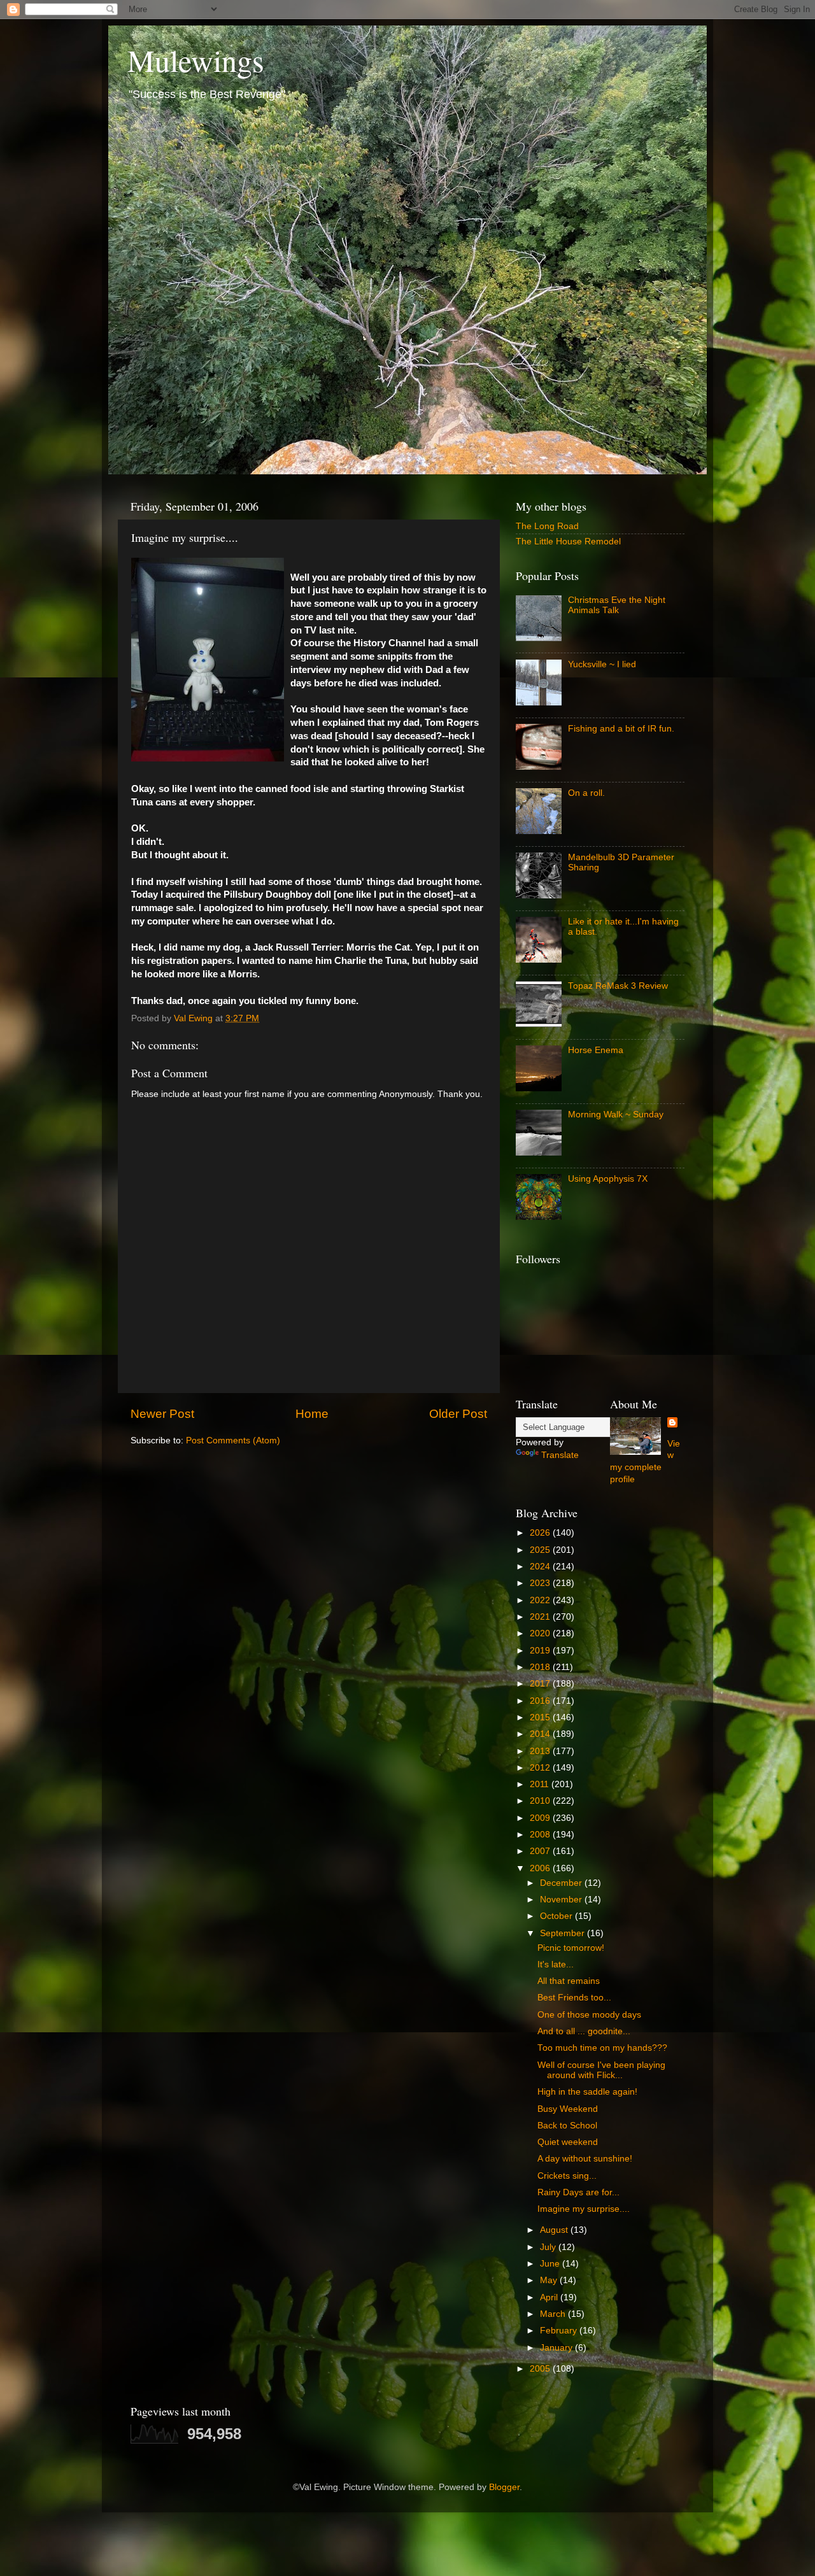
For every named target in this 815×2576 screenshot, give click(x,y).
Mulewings (196, 60)
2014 (541, 1734)
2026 (541, 1533)
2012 (541, 1768)
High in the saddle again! (587, 2092)
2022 (541, 1600)
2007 (541, 1851)
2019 (541, 1651)
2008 (541, 1835)
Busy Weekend (568, 2109)
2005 (541, 2369)
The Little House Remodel (568, 541)
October (557, 1916)
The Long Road (547, 526)
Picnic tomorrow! (571, 1948)
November (562, 1900)
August (555, 2230)
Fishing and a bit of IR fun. (621, 729)
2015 (541, 1717)
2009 (541, 1818)
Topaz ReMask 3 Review (618, 986)
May (550, 2280)
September (563, 1933)
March (554, 2314)
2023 (541, 1583)
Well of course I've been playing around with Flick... (601, 2070)
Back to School (567, 2126)
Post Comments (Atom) (233, 1440)
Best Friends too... (574, 1998)
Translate (560, 1455)
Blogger (504, 2487)
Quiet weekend (568, 2142)
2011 (541, 1784)
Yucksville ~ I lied (602, 664)
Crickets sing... (567, 2176)
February (560, 2331)
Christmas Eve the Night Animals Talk (617, 605)
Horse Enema (596, 1050)
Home (312, 1414)
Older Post (458, 1414)
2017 (541, 1684)
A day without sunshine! (585, 2159)
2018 (541, 1667)
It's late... (556, 1964)
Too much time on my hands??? (602, 2048)
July (549, 2247)
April (550, 2297)
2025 (541, 1550)
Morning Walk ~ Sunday (616, 1115)
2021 (541, 1617)
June (551, 2264)
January (557, 2348)
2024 (541, 1567)
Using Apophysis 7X (608, 1179)
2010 (541, 1801)
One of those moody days (589, 2015)
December (562, 1883)
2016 (541, 1701)
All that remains (569, 1981)
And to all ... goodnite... (584, 2031)
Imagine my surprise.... (584, 2209)
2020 (541, 1633)
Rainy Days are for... (578, 2192)
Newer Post (162, 1414)
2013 (541, 1751)
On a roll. (586, 793)
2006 (541, 1868)
